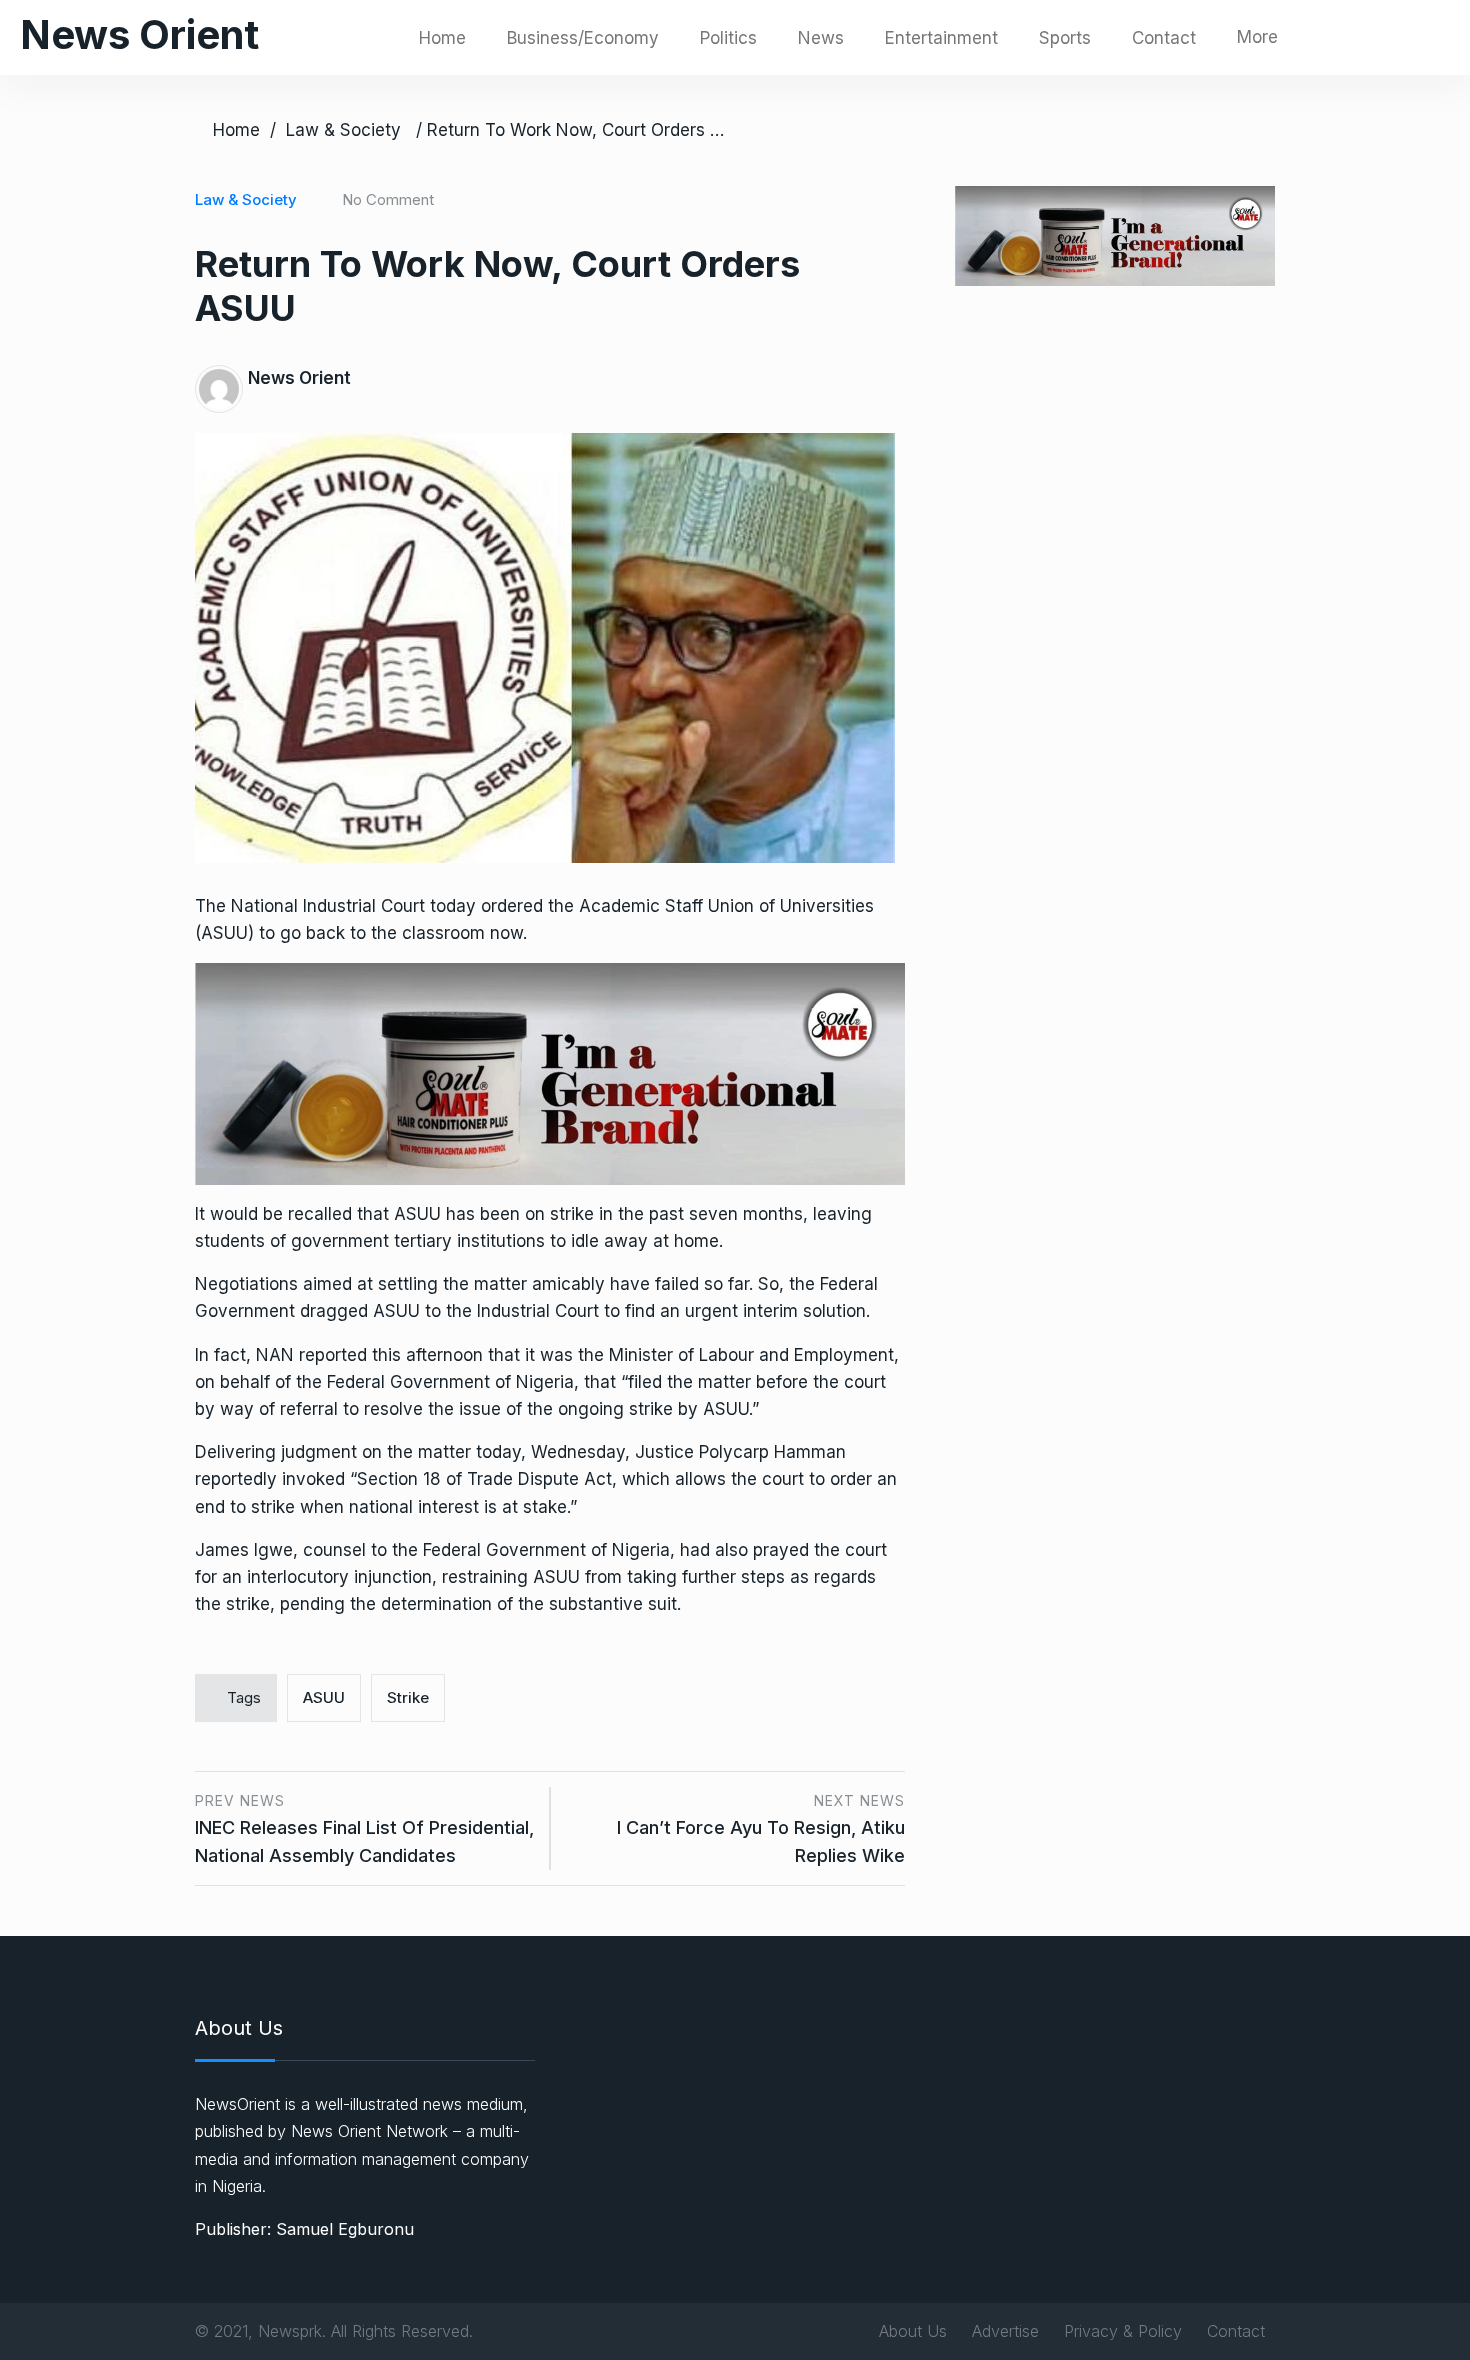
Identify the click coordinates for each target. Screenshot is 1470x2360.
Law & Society (343, 130)
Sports (1065, 38)
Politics (728, 38)
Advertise (1005, 2331)
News (821, 38)
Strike (408, 1697)
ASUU (324, 1697)
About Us (913, 2331)
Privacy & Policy (1123, 2331)
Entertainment (941, 38)
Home (442, 38)
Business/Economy (583, 38)
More (1257, 37)
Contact (1164, 38)
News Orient (139, 34)
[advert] (550, 1073)
